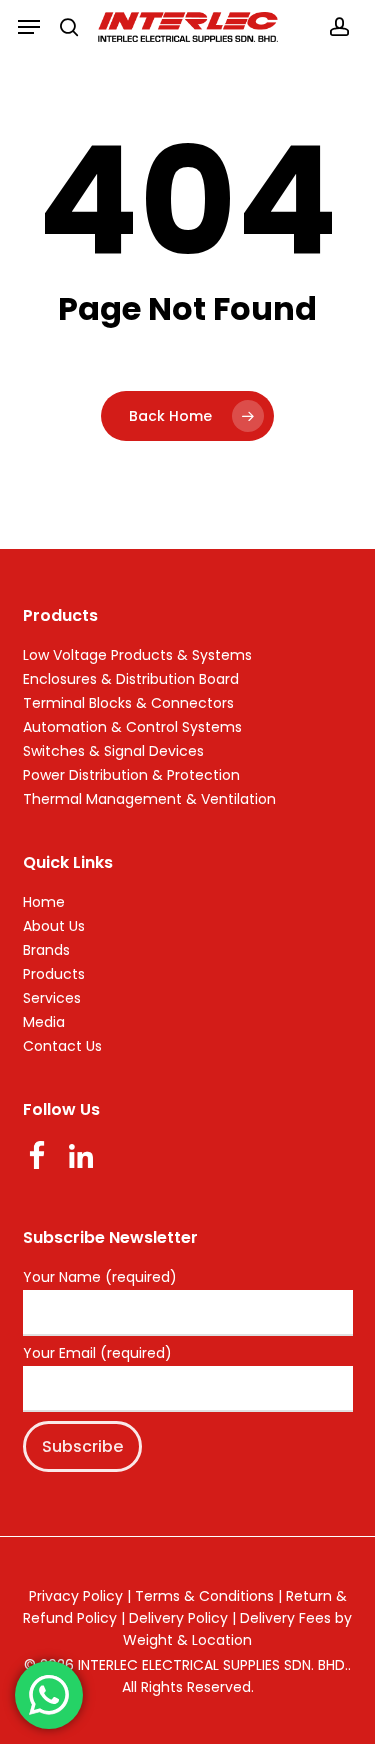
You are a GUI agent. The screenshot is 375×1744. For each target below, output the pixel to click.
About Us (54, 926)
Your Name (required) (100, 1278)
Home (44, 902)
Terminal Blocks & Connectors (128, 703)
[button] (29, 27)
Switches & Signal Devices (113, 751)
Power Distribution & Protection (131, 775)
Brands (46, 950)
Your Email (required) (97, 1354)
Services (52, 998)
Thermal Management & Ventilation (149, 799)
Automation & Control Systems (132, 727)
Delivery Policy (178, 1618)
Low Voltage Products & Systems (137, 655)
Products (54, 974)
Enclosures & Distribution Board (131, 679)
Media (44, 1022)
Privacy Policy (76, 1596)
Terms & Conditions (204, 1596)
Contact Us (62, 1046)
